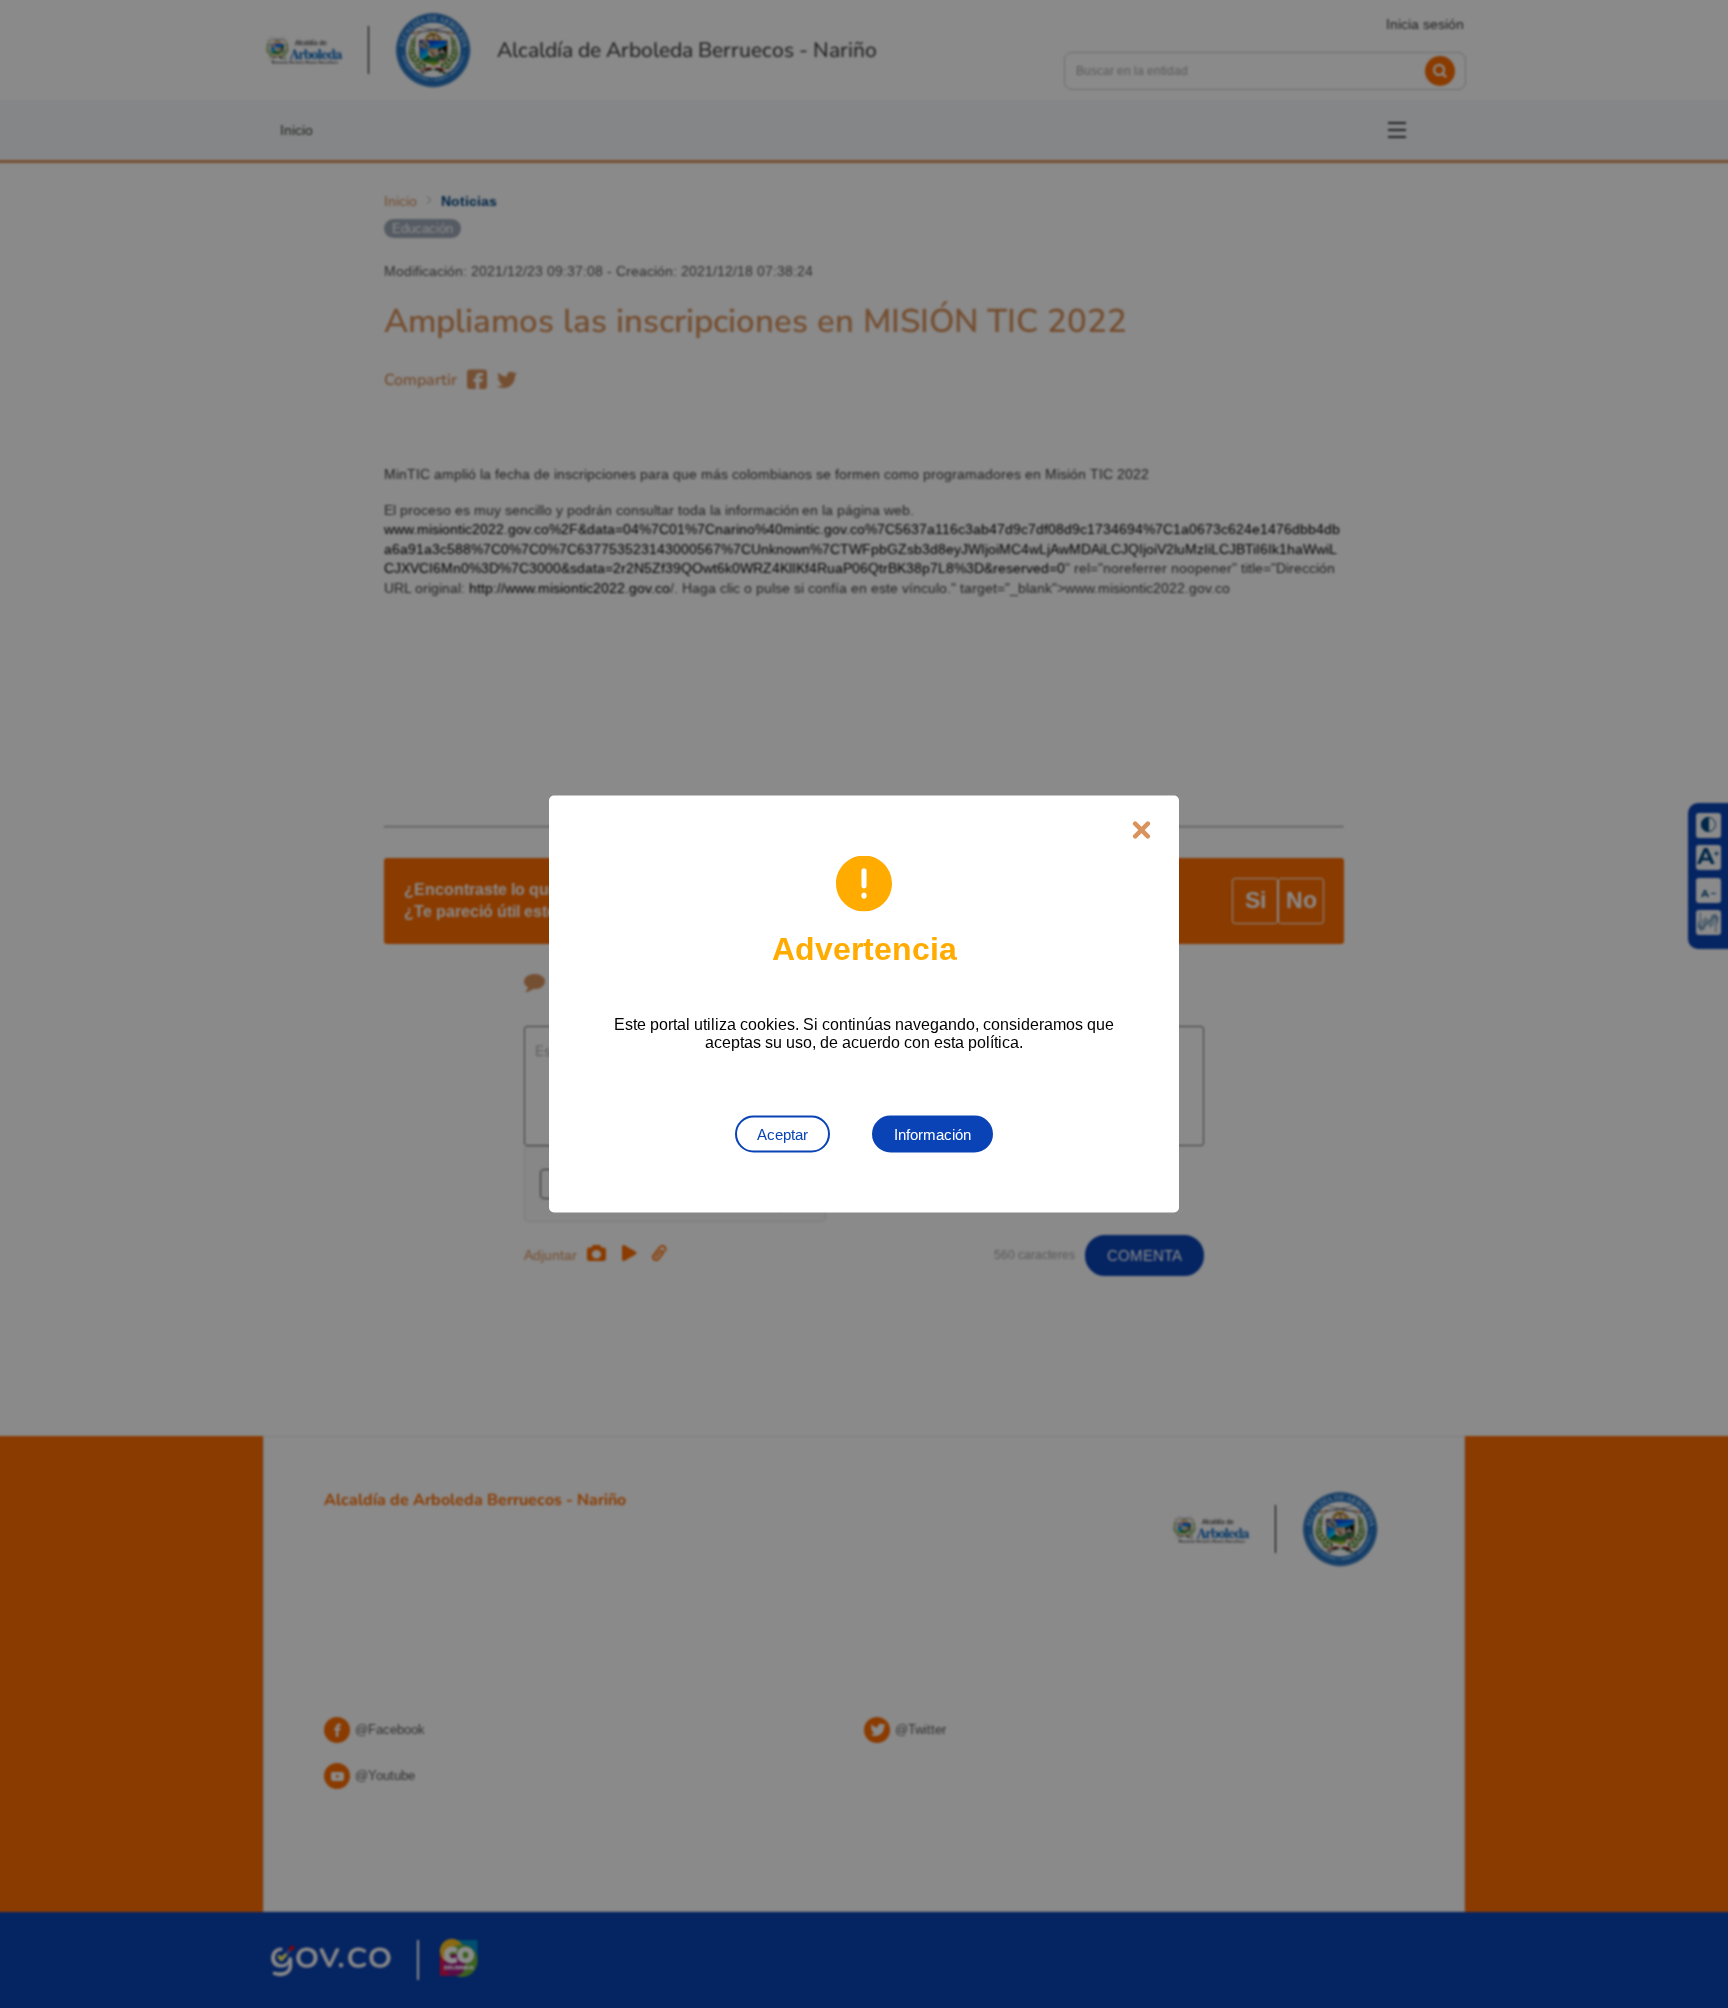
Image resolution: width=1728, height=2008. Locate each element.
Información (932, 1134)
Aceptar (782, 1134)
